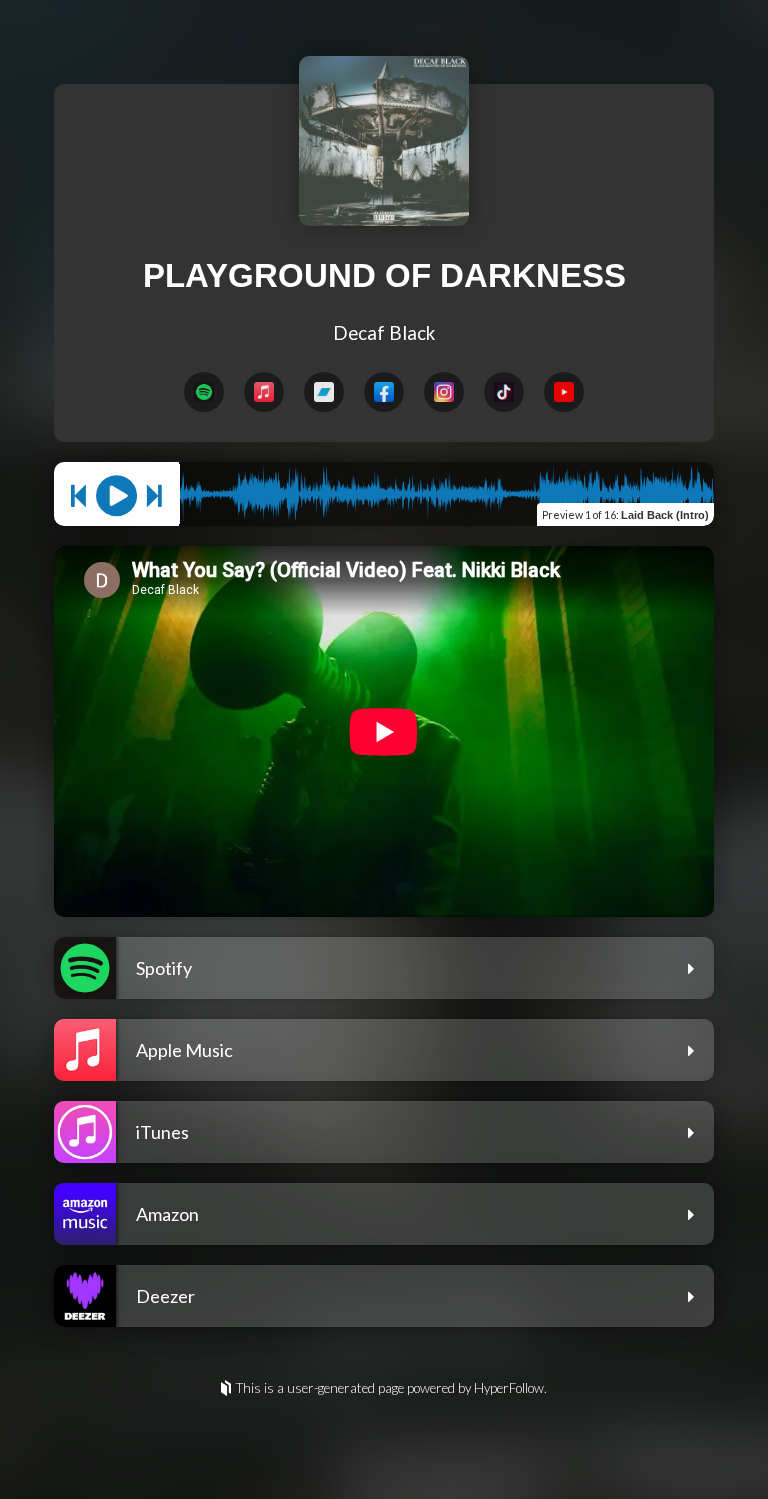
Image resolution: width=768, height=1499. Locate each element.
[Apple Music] (264, 392)
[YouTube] (564, 392)
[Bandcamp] (324, 392)
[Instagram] (444, 392)
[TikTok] (504, 392)
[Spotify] (204, 392)
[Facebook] (384, 392)
